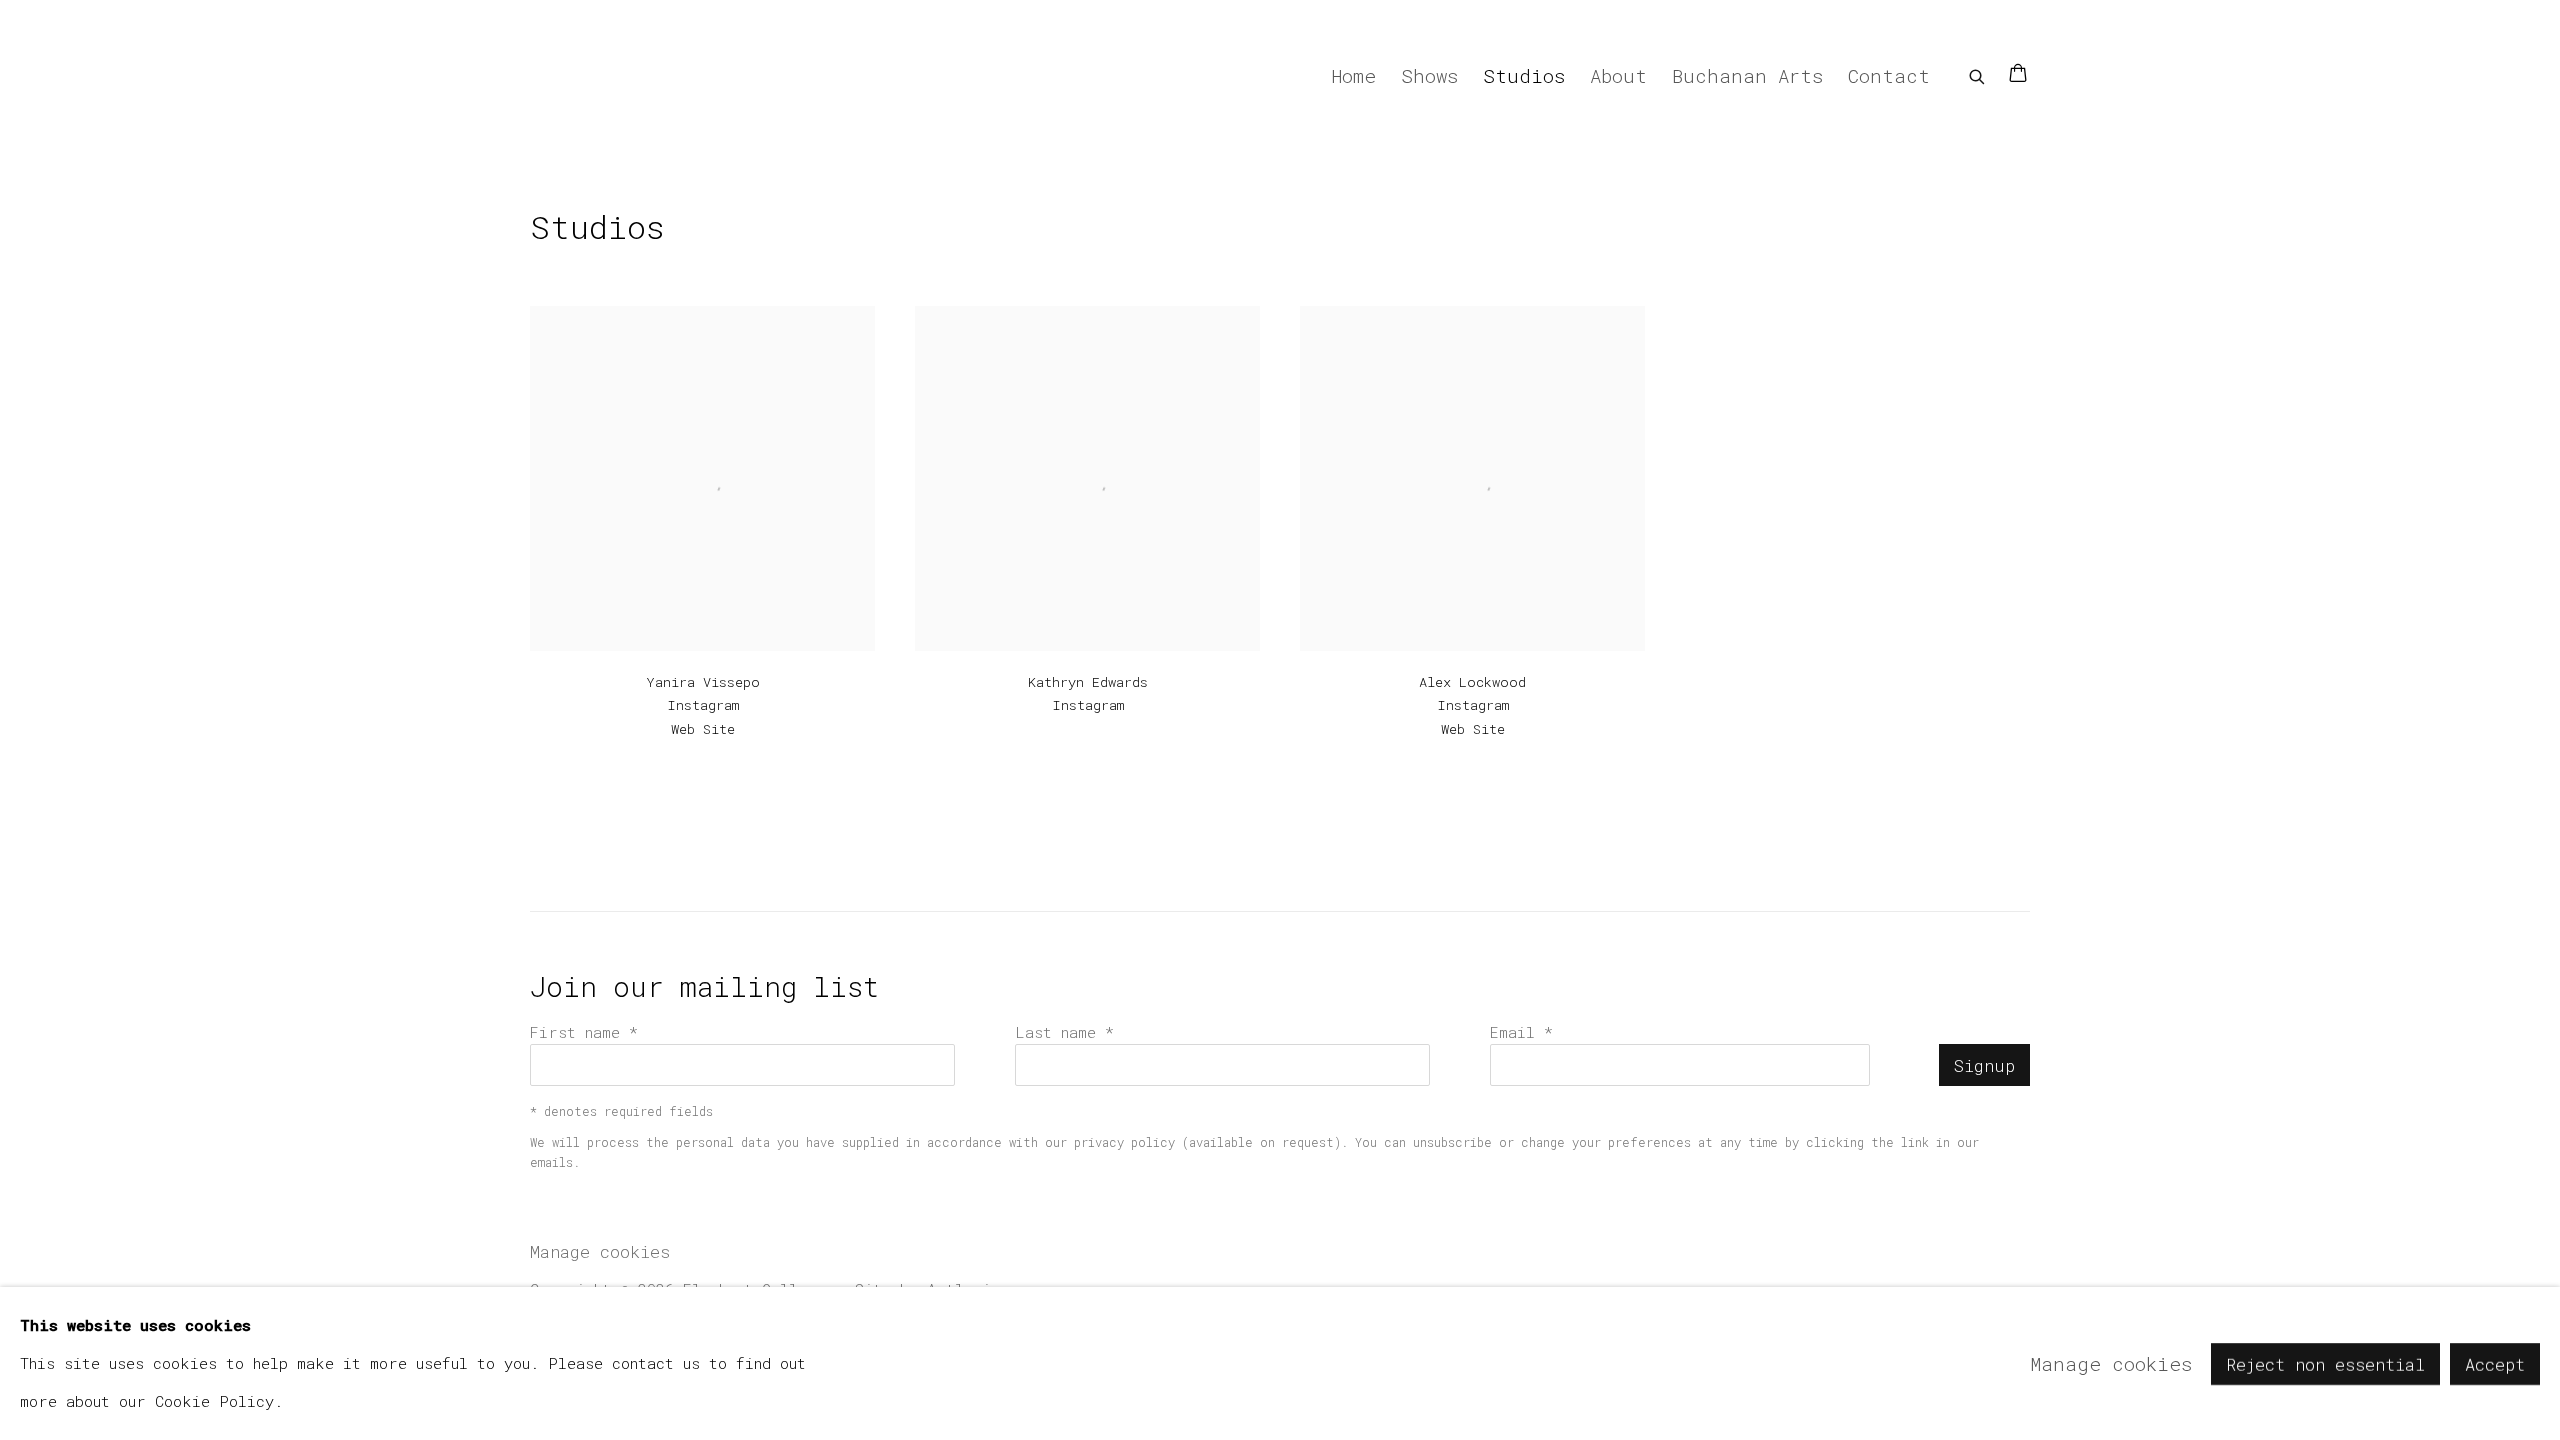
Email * (1521, 1032)
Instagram (703, 705)
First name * (584, 1032)
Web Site (703, 729)
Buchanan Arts (1747, 75)
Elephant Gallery (600, 75)
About (1618, 75)
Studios (1524, 75)
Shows (1429, 75)
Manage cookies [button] (600, 1251)
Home (1353, 75)
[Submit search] (1978, 72)
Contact (1889, 75)
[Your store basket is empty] (2018, 75)
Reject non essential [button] (2325, 1363)
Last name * (1064, 1032)
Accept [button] (2495, 1363)
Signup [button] (1984, 1065)
